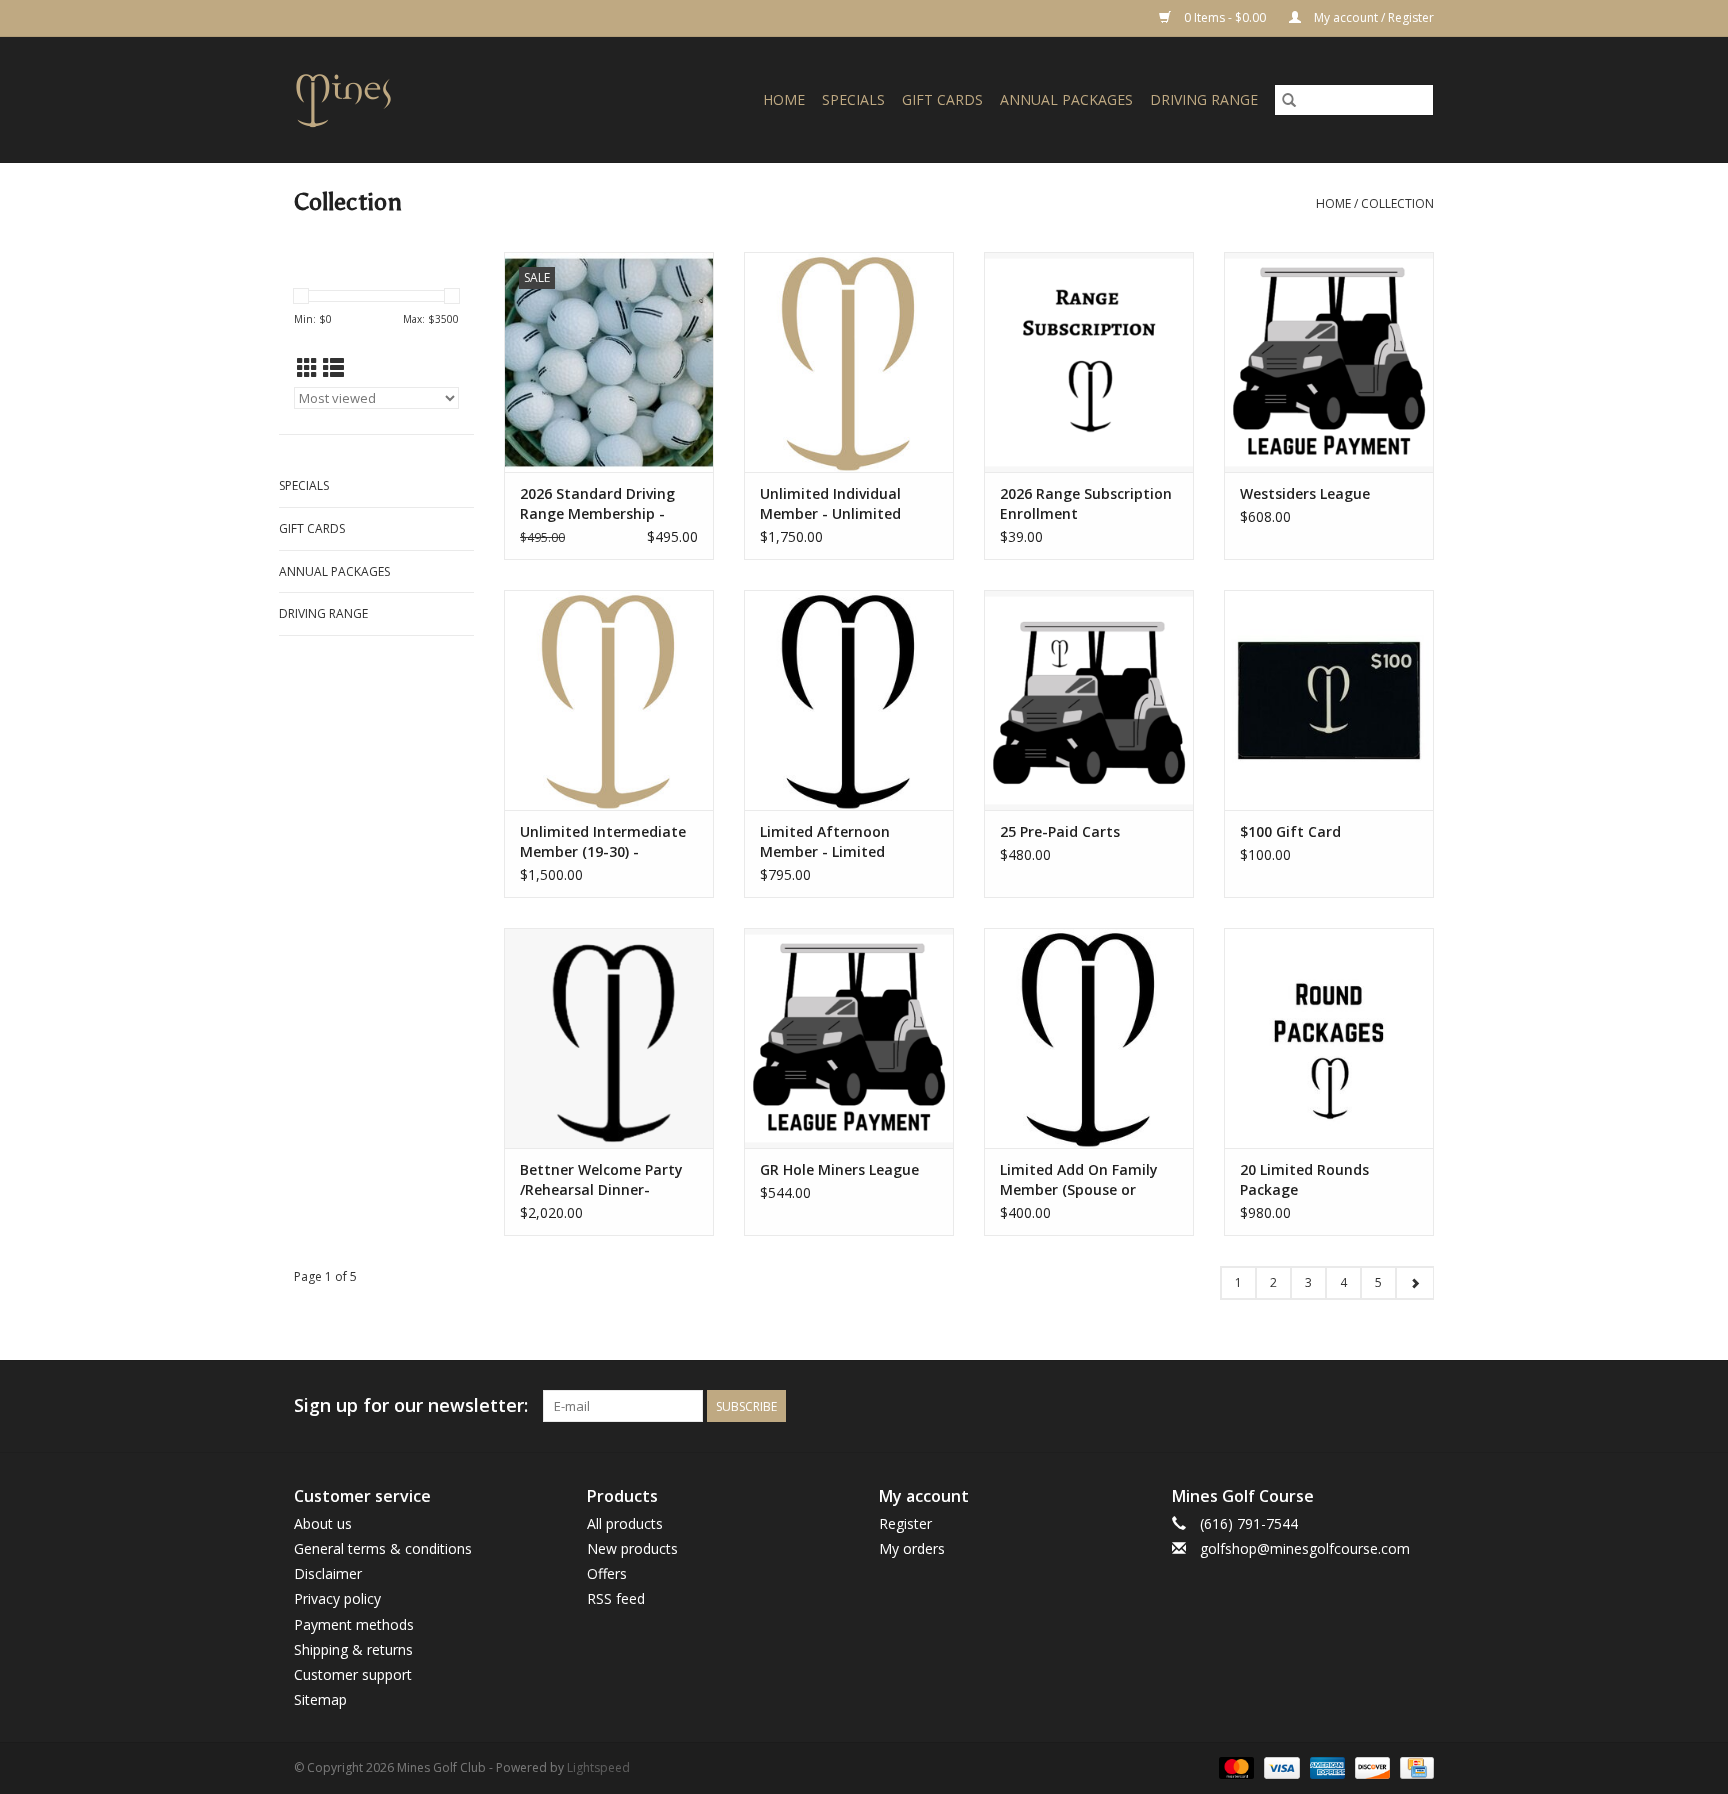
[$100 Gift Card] (1329, 700)
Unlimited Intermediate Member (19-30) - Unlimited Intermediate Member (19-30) (603, 842)
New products (632, 1548)
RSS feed (616, 1598)
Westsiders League (1305, 493)
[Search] (1289, 100)
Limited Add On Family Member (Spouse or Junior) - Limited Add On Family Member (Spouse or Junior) (1084, 1180)
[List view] (333, 368)
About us (323, 1523)
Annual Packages (1066, 99)
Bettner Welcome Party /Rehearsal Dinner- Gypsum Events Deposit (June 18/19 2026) (602, 1180)
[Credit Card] (1413, 1766)
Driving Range (1204, 99)
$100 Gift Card (1290, 831)
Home (784, 99)
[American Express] (1325, 1766)
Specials (853, 99)
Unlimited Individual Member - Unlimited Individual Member (830, 504)
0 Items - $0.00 (1225, 17)
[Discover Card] (1370, 1766)
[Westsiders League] (1329, 362)
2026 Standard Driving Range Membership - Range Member (597, 504)
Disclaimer (328, 1573)
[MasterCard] (1234, 1766)
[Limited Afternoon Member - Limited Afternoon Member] (849, 700)
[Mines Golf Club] (367, 99)
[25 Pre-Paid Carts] (1089, 700)
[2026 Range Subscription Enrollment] (1089, 362)
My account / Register (1372, 17)
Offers (607, 1573)
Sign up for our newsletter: (411, 1405)
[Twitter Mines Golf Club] (1382, 1406)
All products (625, 1523)
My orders (912, 1548)
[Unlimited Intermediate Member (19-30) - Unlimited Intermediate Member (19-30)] (609, 700)
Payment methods (354, 1624)
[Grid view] (307, 368)
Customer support (353, 1674)
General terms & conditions (383, 1548)
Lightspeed (598, 1767)
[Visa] (1279, 1766)
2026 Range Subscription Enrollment (1086, 503)
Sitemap (320, 1699)
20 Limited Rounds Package (1304, 1179)
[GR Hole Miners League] (849, 1038)
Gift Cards (942, 99)
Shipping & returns (353, 1649)
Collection (1397, 203)
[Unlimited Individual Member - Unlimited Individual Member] (849, 362)
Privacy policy (337, 1598)
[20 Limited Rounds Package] (1329, 1038)
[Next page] (1414, 1283)
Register (905, 1523)
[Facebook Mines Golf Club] (1346, 1406)
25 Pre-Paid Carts (1060, 831)
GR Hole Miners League (839, 1169)
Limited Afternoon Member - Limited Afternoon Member (827, 842)
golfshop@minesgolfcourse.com (1305, 1548)
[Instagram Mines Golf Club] (1418, 1406)
